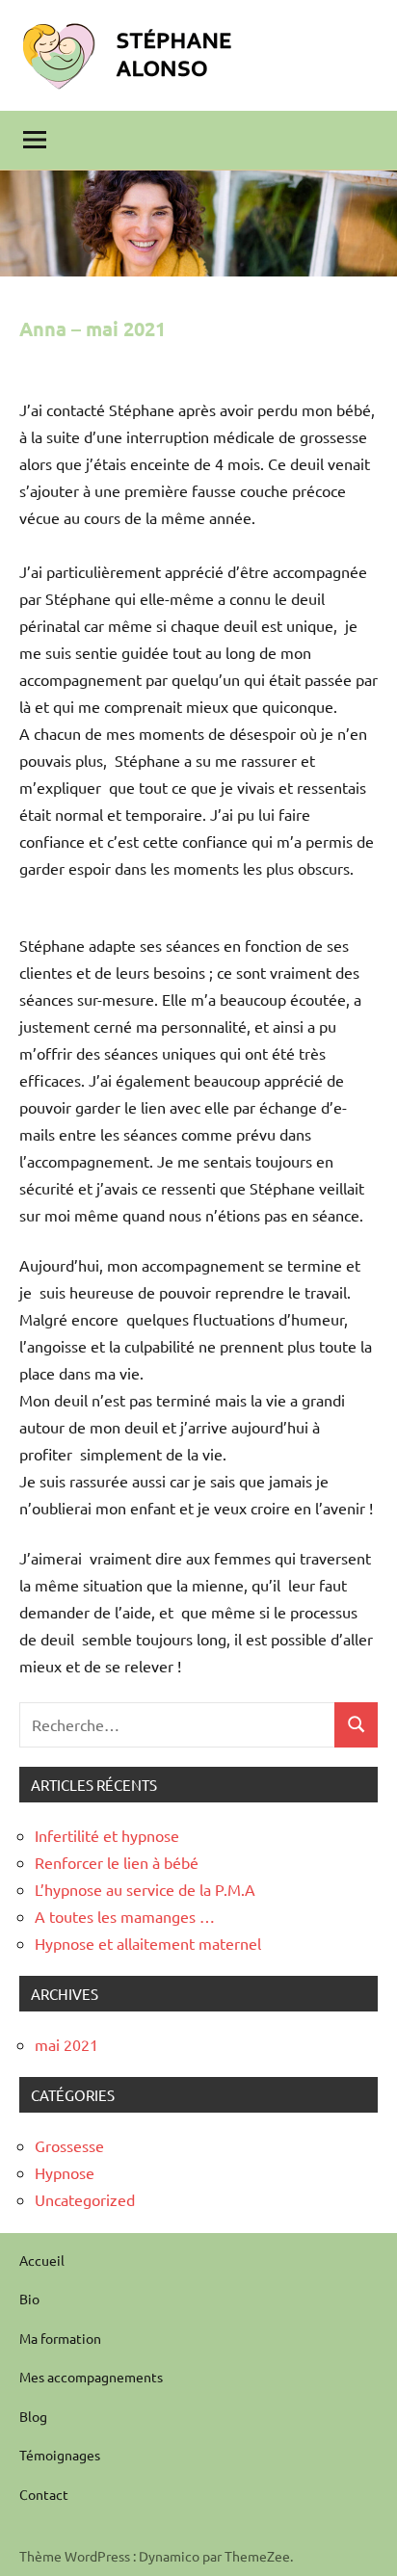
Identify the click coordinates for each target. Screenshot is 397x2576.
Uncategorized (85, 2199)
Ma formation (60, 2338)
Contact (44, 2494)
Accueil (42, 2260)
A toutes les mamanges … (125, 1916)
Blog (33, 2416)
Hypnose (65, 2172)
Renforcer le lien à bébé (117, 1862)
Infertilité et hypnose (107, 1835)
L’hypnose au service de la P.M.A (145, 1889)
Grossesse (69, 2145)
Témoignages (60, 2455)
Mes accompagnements (91, 2377)
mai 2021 (66, 2044)
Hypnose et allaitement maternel (148, 1943)
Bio (29, 2299)
